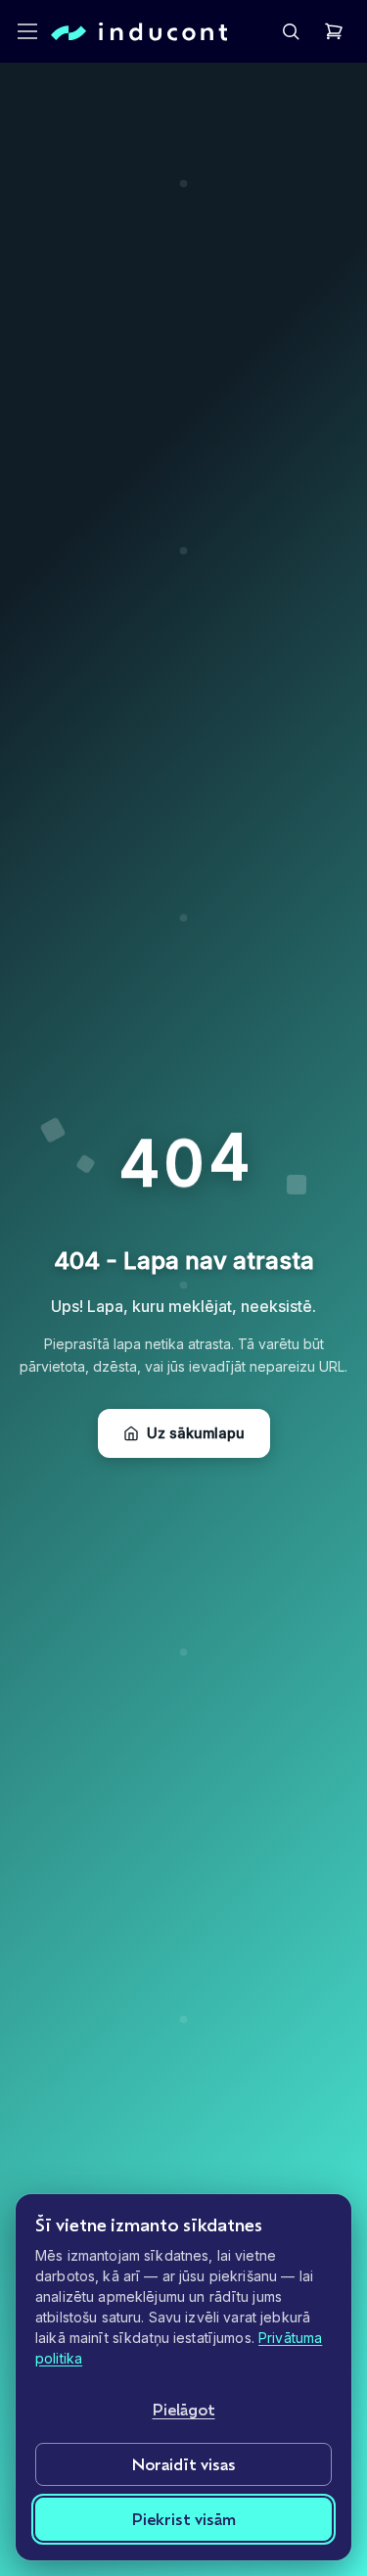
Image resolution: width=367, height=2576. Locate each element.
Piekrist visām (184, 2519)
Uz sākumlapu (196, 1433)
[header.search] (291, 31)
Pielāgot (184, 2409)
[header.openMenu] (27, 31)
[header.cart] (334, 31)
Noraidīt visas (184, 2464)
